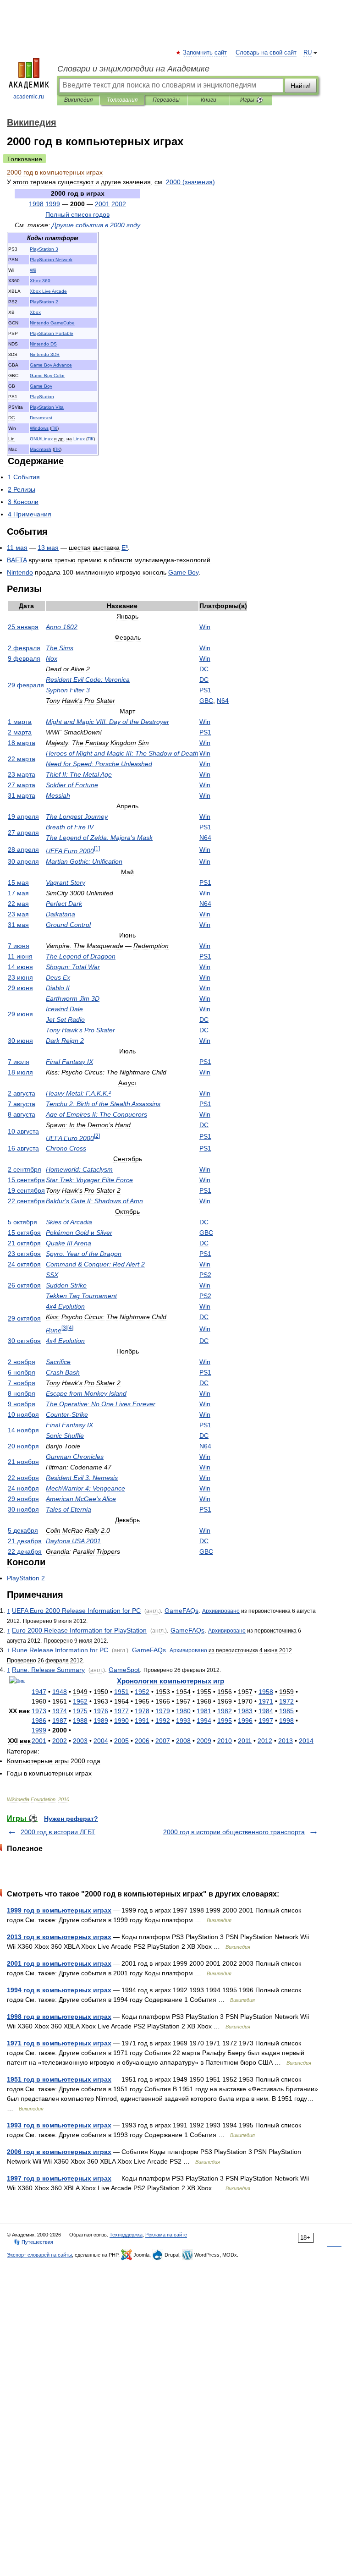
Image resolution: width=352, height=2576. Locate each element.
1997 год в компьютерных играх (59, 2178)
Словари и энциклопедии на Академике (133, 69)
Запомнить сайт (205, 53)
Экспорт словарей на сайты (39, 2255)
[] (97, 848)
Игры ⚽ (251, 100)
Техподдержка (126, 2235)
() (190, 182)
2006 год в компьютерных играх (59, 2152)
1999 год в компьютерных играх (59, 1910)
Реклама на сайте (166, 2235)
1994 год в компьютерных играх (59, 1990)
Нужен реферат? (71, 1819)
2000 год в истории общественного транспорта (234, 1832)
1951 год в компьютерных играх (59, 2079)
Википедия (78, 100)
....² (78, 1093)
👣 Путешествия (33, 2242)
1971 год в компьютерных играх (59, 2043)
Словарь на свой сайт (266, 53)
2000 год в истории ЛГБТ (58, 1832)
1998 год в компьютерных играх (59, 2017)
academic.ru (29, 97)
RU (308, 53)
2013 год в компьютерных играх (59, 1937)
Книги (209, 100)
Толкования (122, 100)
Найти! (301, 86)
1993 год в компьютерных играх (59, 2125)
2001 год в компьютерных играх (59, 1963)
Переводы (166, 100)
